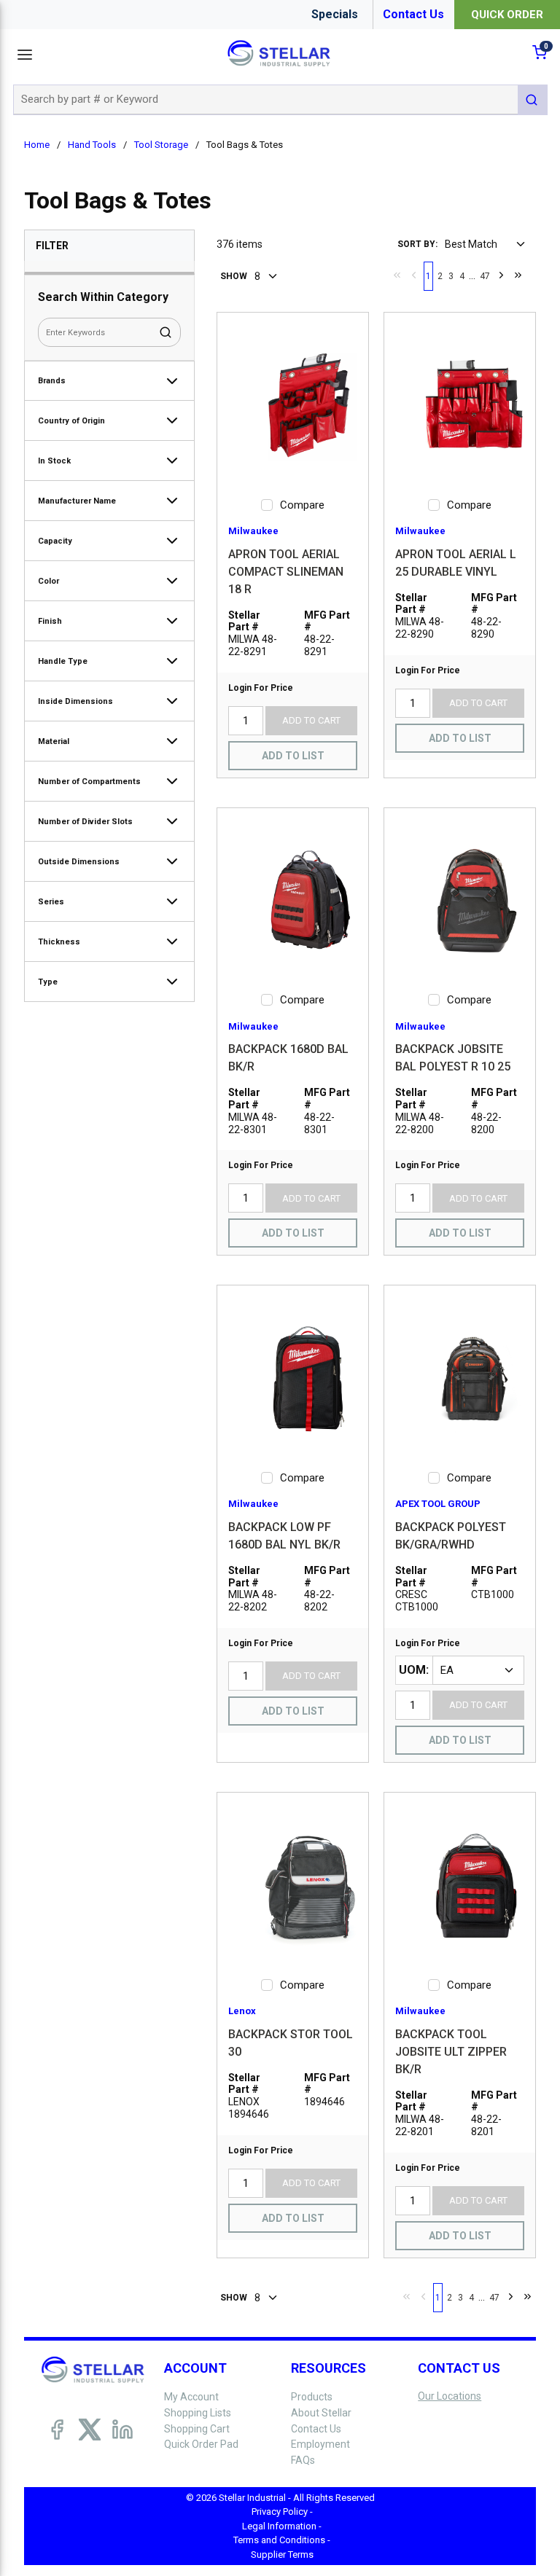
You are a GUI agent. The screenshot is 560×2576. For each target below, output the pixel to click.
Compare (302, 505)
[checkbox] (267, 505)
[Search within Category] (166, 332)
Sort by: (417, 244)
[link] (397, 275)
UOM (412, 1670)
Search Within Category (103, 297)
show (234, 276)
